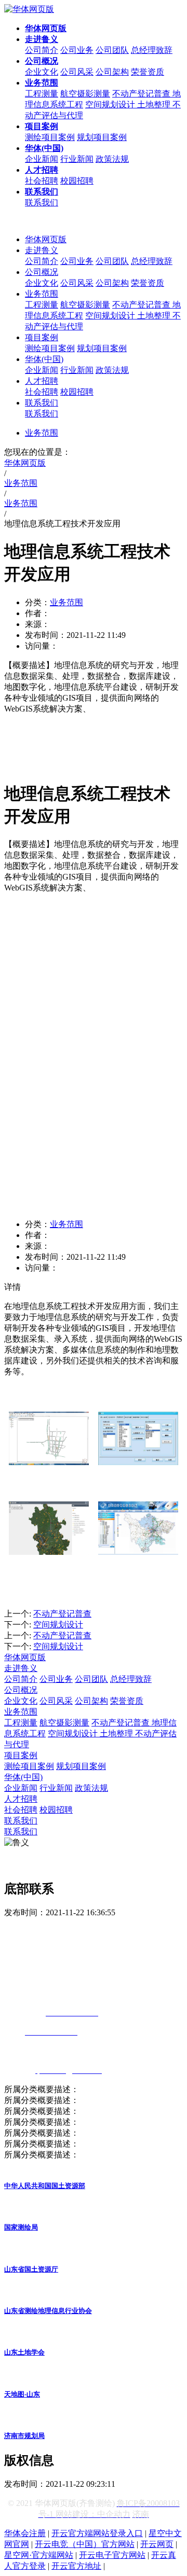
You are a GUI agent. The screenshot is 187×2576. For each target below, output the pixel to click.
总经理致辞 (152, 50)
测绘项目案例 (50, 137)
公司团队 (112, 50)
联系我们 (42, 203)
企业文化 (42, 72)
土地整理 (155, 105)
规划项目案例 (102, 137)
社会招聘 (42, 181)
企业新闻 (42, 159)
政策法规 (112, 159)
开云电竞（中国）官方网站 (85, 2544)
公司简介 (42, 50)
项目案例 (42, 337)
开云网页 (157, 2544)
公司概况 (42, 272)
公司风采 (77, 72)
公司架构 (112, 72)
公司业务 (77, 50)
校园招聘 (77, 181)
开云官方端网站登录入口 (97, 2533)
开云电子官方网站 (112, 2555)
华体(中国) (44, 359)
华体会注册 (25, 2533)
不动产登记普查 (142, 94)
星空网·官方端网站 (39, 2555)
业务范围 (42, 294)
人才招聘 (42, 381)
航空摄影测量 (85, 94)
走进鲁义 (42, 250)
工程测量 (42, 94)
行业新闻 (77, 159)
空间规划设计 (111, 105)
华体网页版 (46, 239)
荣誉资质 (148, 72)
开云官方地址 (76, 2566)
